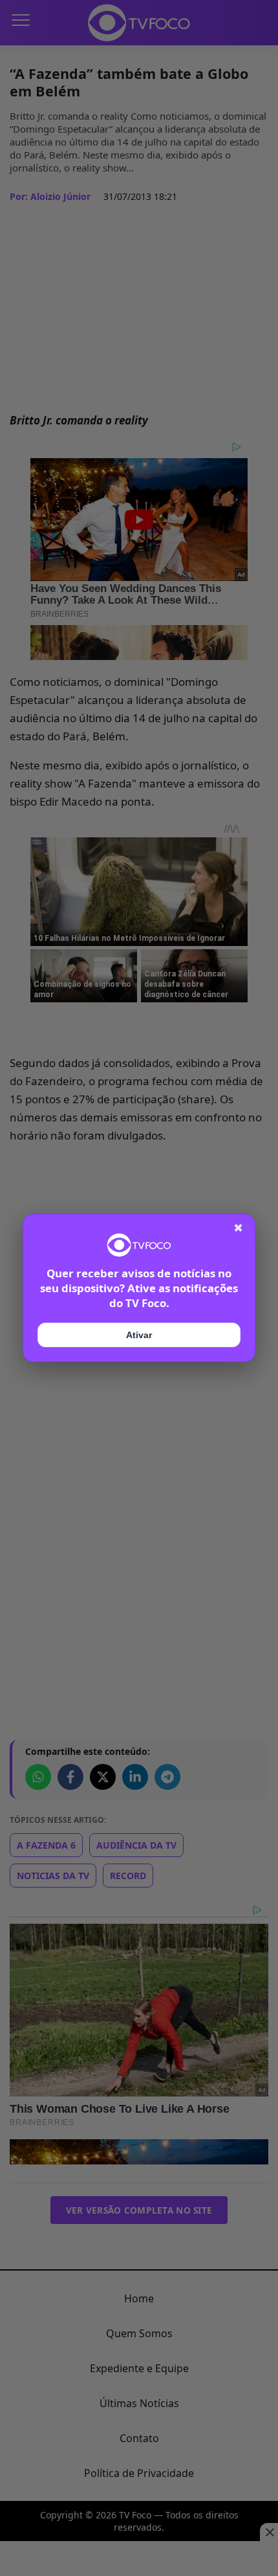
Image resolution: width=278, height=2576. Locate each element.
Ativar (139, 1335)
